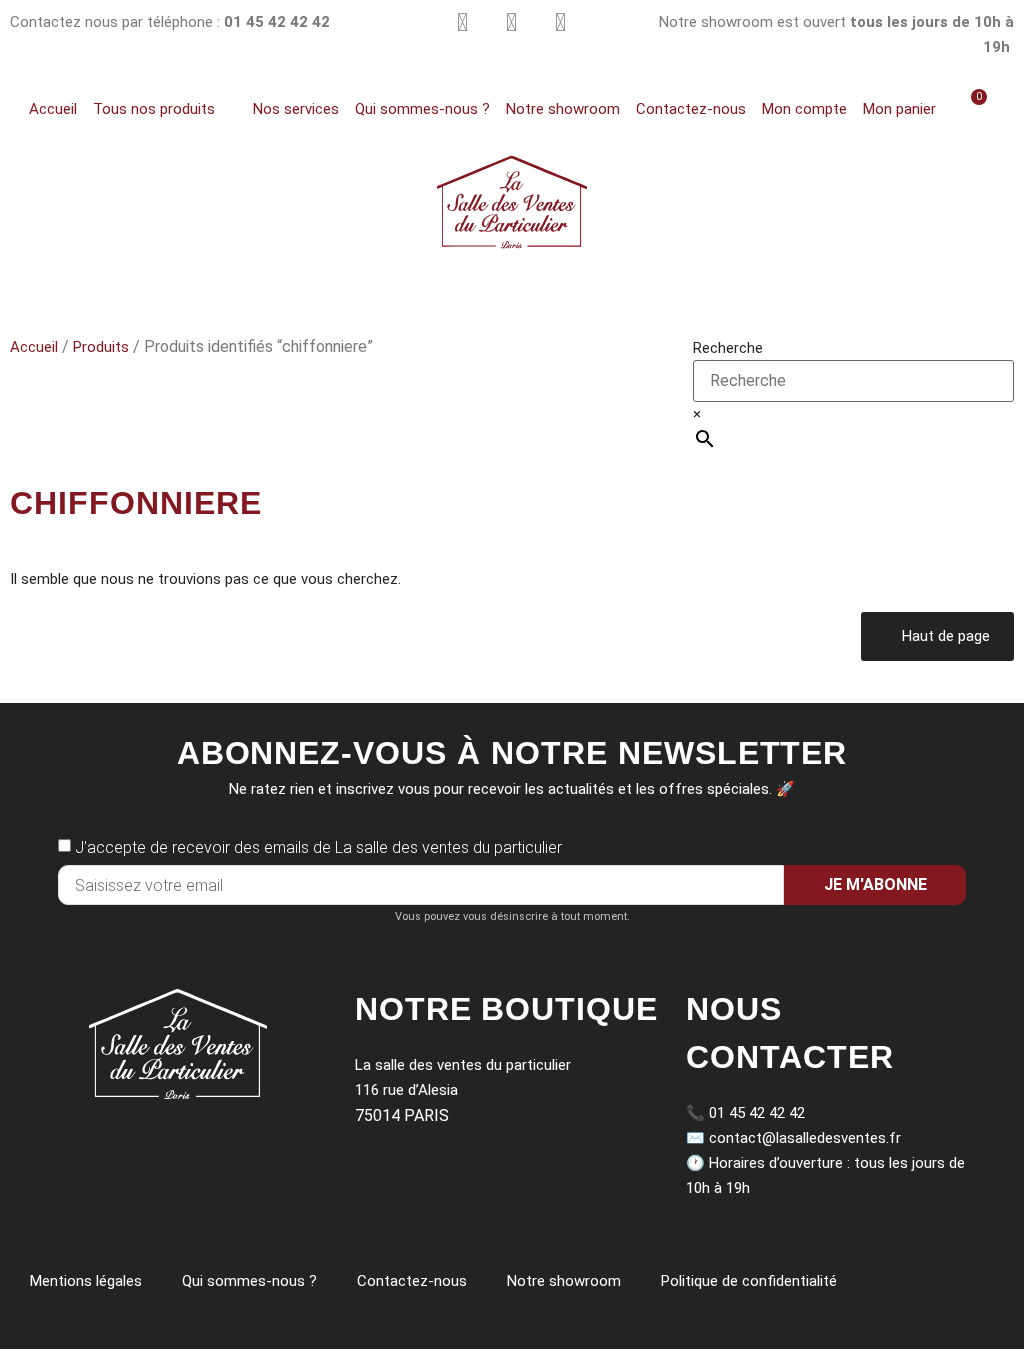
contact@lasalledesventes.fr (805, 1138)
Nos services (296, 109)
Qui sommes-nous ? (422, 109)
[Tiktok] (511, 22)
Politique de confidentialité (749, 1281)
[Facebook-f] (560, 22)
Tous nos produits (154, 109)
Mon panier (899, 109)
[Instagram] (462, 22)
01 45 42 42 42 (757, 1113)
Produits (101, 347)
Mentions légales (86, 1281)
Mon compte (804, 109)
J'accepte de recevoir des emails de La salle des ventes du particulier (318, 847)
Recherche (728, 348)
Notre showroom (563, 109)
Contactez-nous (691, 109)
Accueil (53, 109)
